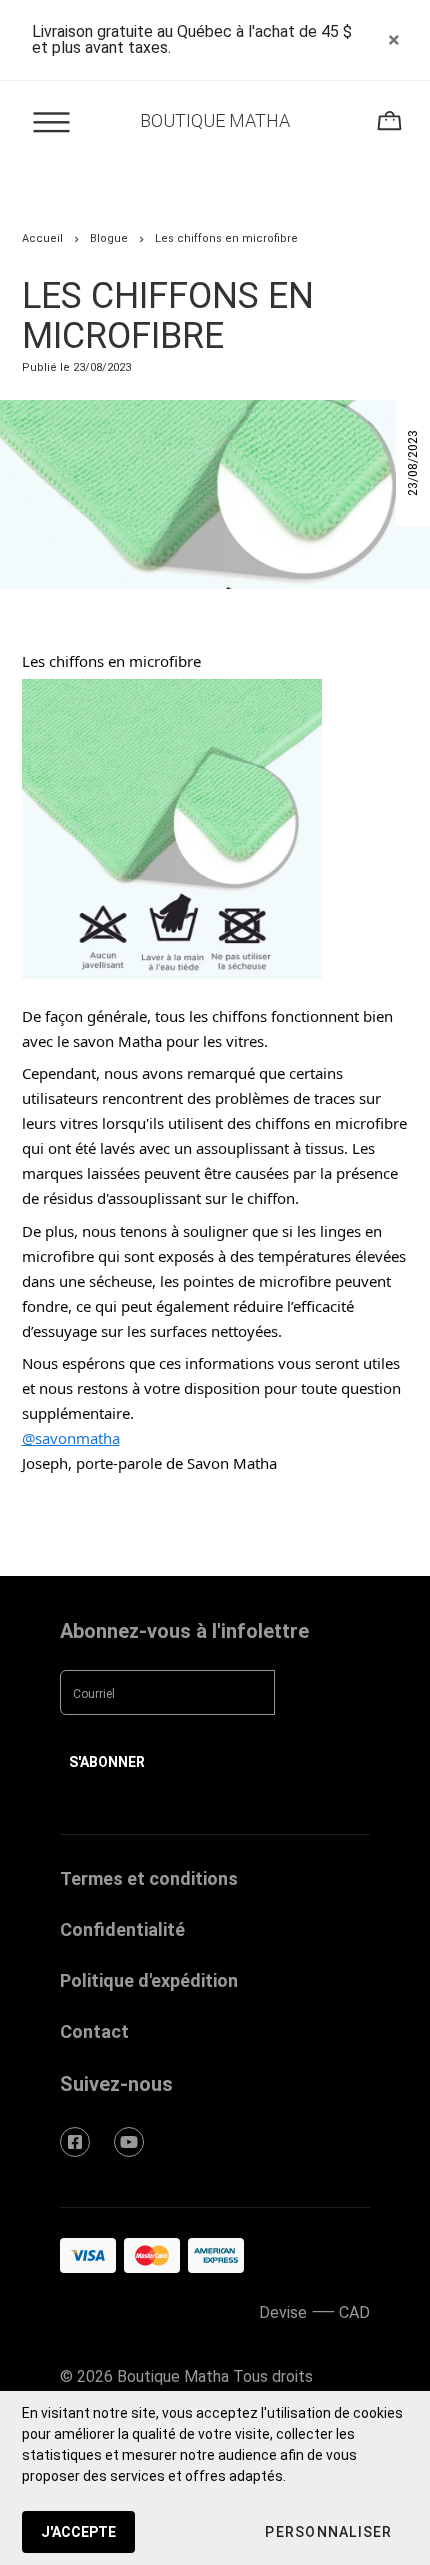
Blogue (109, 238)
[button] (328, 2532)
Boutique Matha (215, 120)
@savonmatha (71, 1438)
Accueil (42, 238)
